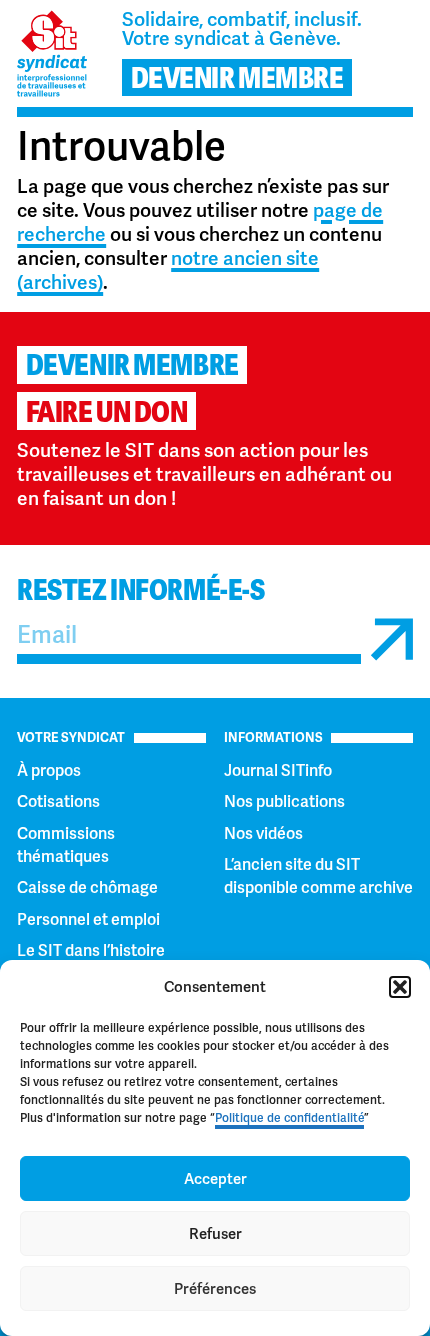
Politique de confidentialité (289, 1118)
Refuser (215, 1234)
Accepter (215, 1179)
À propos (49, 770)
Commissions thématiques (66, 845)
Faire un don (107, 412)
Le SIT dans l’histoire (91, 950)
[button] (400, 987)
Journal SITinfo (278, 770)
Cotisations (58, 801)
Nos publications (284, 801)
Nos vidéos (263, 833)
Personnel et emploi (88, 919)
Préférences (215, 1289)
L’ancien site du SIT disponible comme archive (318, 876)
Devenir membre (132, 365)
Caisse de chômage (87, 887)
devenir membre (237, 78)
